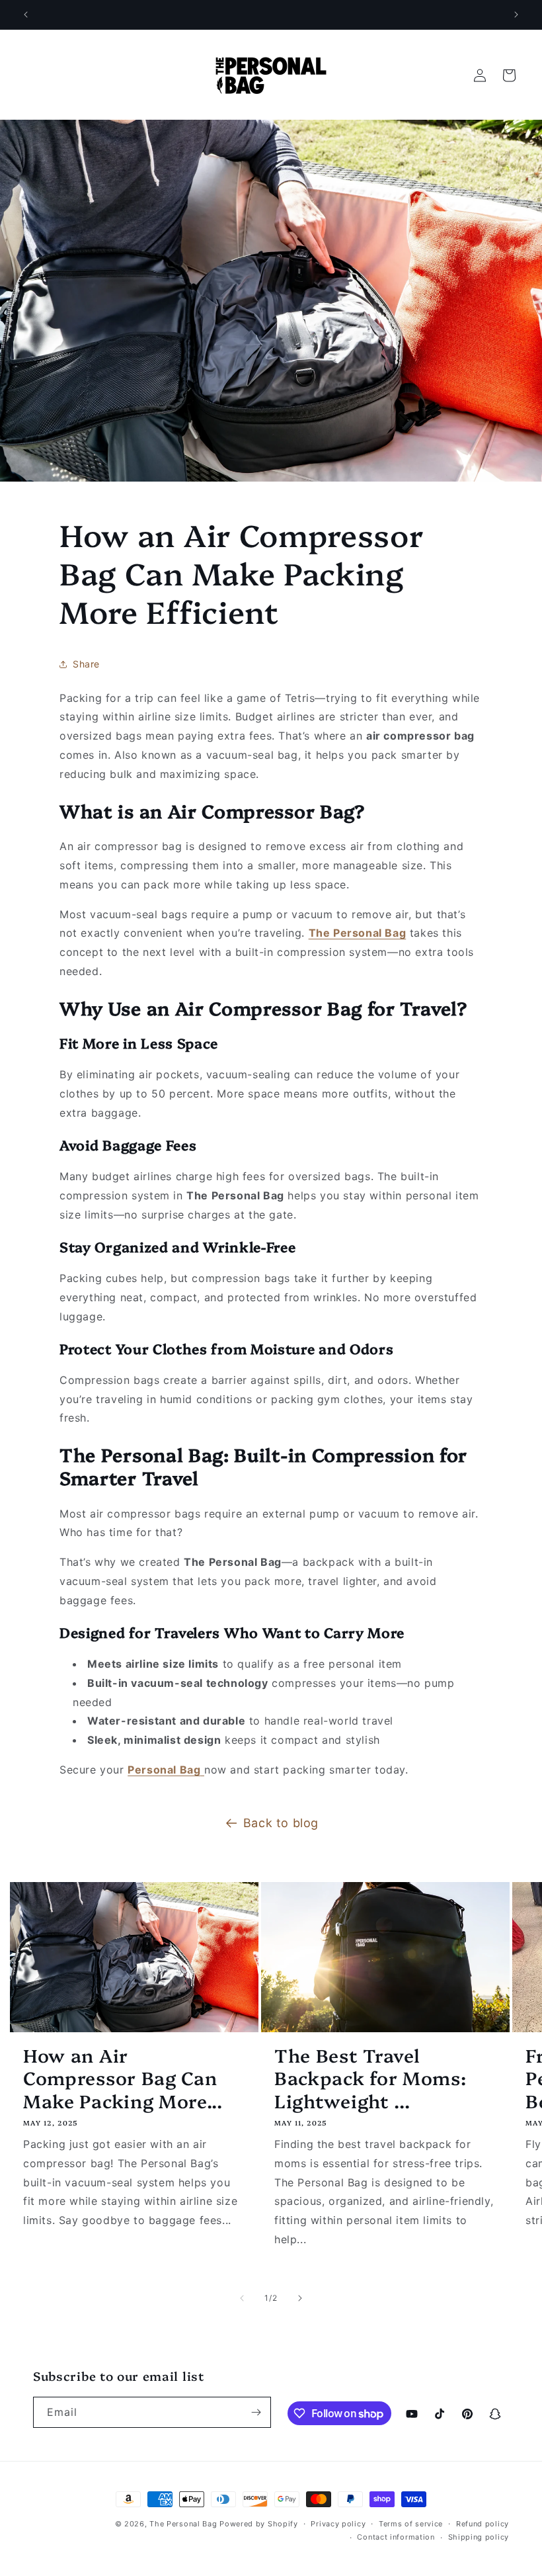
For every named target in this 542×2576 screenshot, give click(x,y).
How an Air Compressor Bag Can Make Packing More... (123, 2078)
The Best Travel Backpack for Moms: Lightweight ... (370, 2078)
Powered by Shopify (259, 2524)
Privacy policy (338, 2524)
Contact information (396, 2537)
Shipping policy (479, 2537)
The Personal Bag (183, 2524)
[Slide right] (300, 2298)
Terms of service (411, 2524)
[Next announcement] (516, 15)
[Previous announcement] (26, 15)
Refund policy (483, 2524)
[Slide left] (242, 2298)
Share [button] (86, 664)
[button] (509, 75)
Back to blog (281, 1823)
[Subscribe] (256, 2412)
